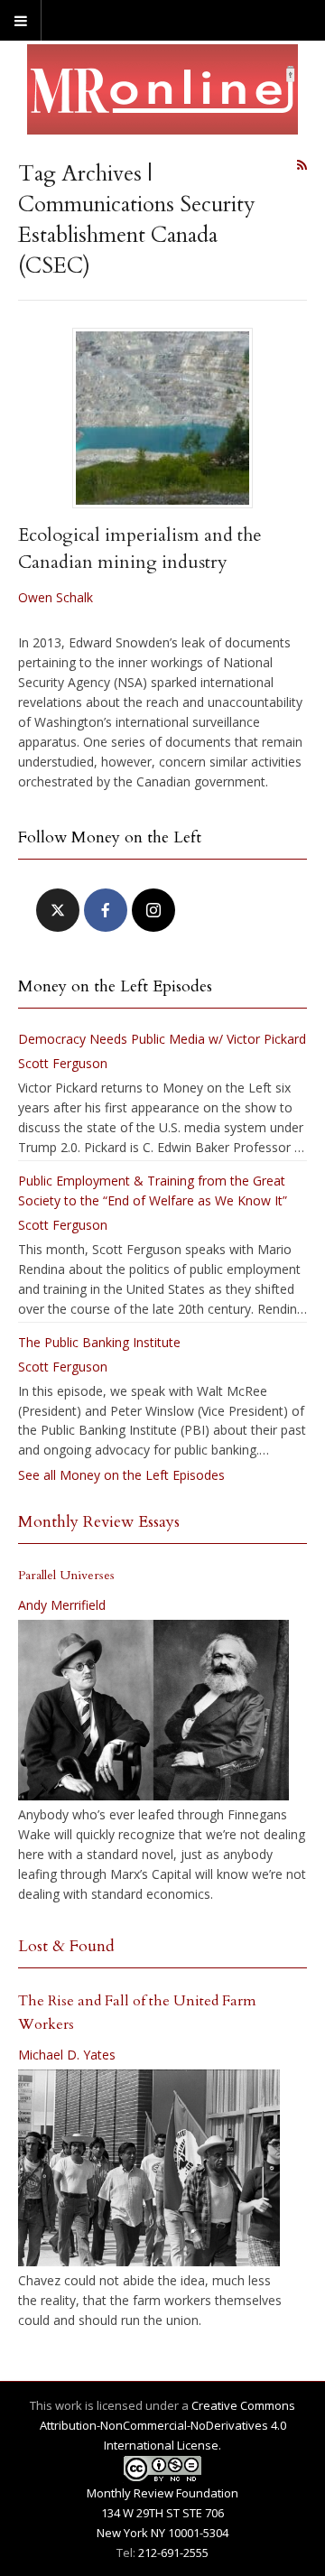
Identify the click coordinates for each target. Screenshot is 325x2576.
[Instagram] (153, 910)
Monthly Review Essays (99, 1522)
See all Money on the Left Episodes (121, 1475)
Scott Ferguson (63, 1063)
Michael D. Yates (67, 2055)
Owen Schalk (56, 597)
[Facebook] (106, 910)
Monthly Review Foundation (162, 2493)
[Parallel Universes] (153, 1710)
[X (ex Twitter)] (58, 910)
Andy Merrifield (62, 1605)
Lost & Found (66, 1946)
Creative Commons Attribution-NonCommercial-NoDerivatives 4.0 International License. (168, 2425)
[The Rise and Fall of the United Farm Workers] (149, 2168)
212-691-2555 (173, 2553)
